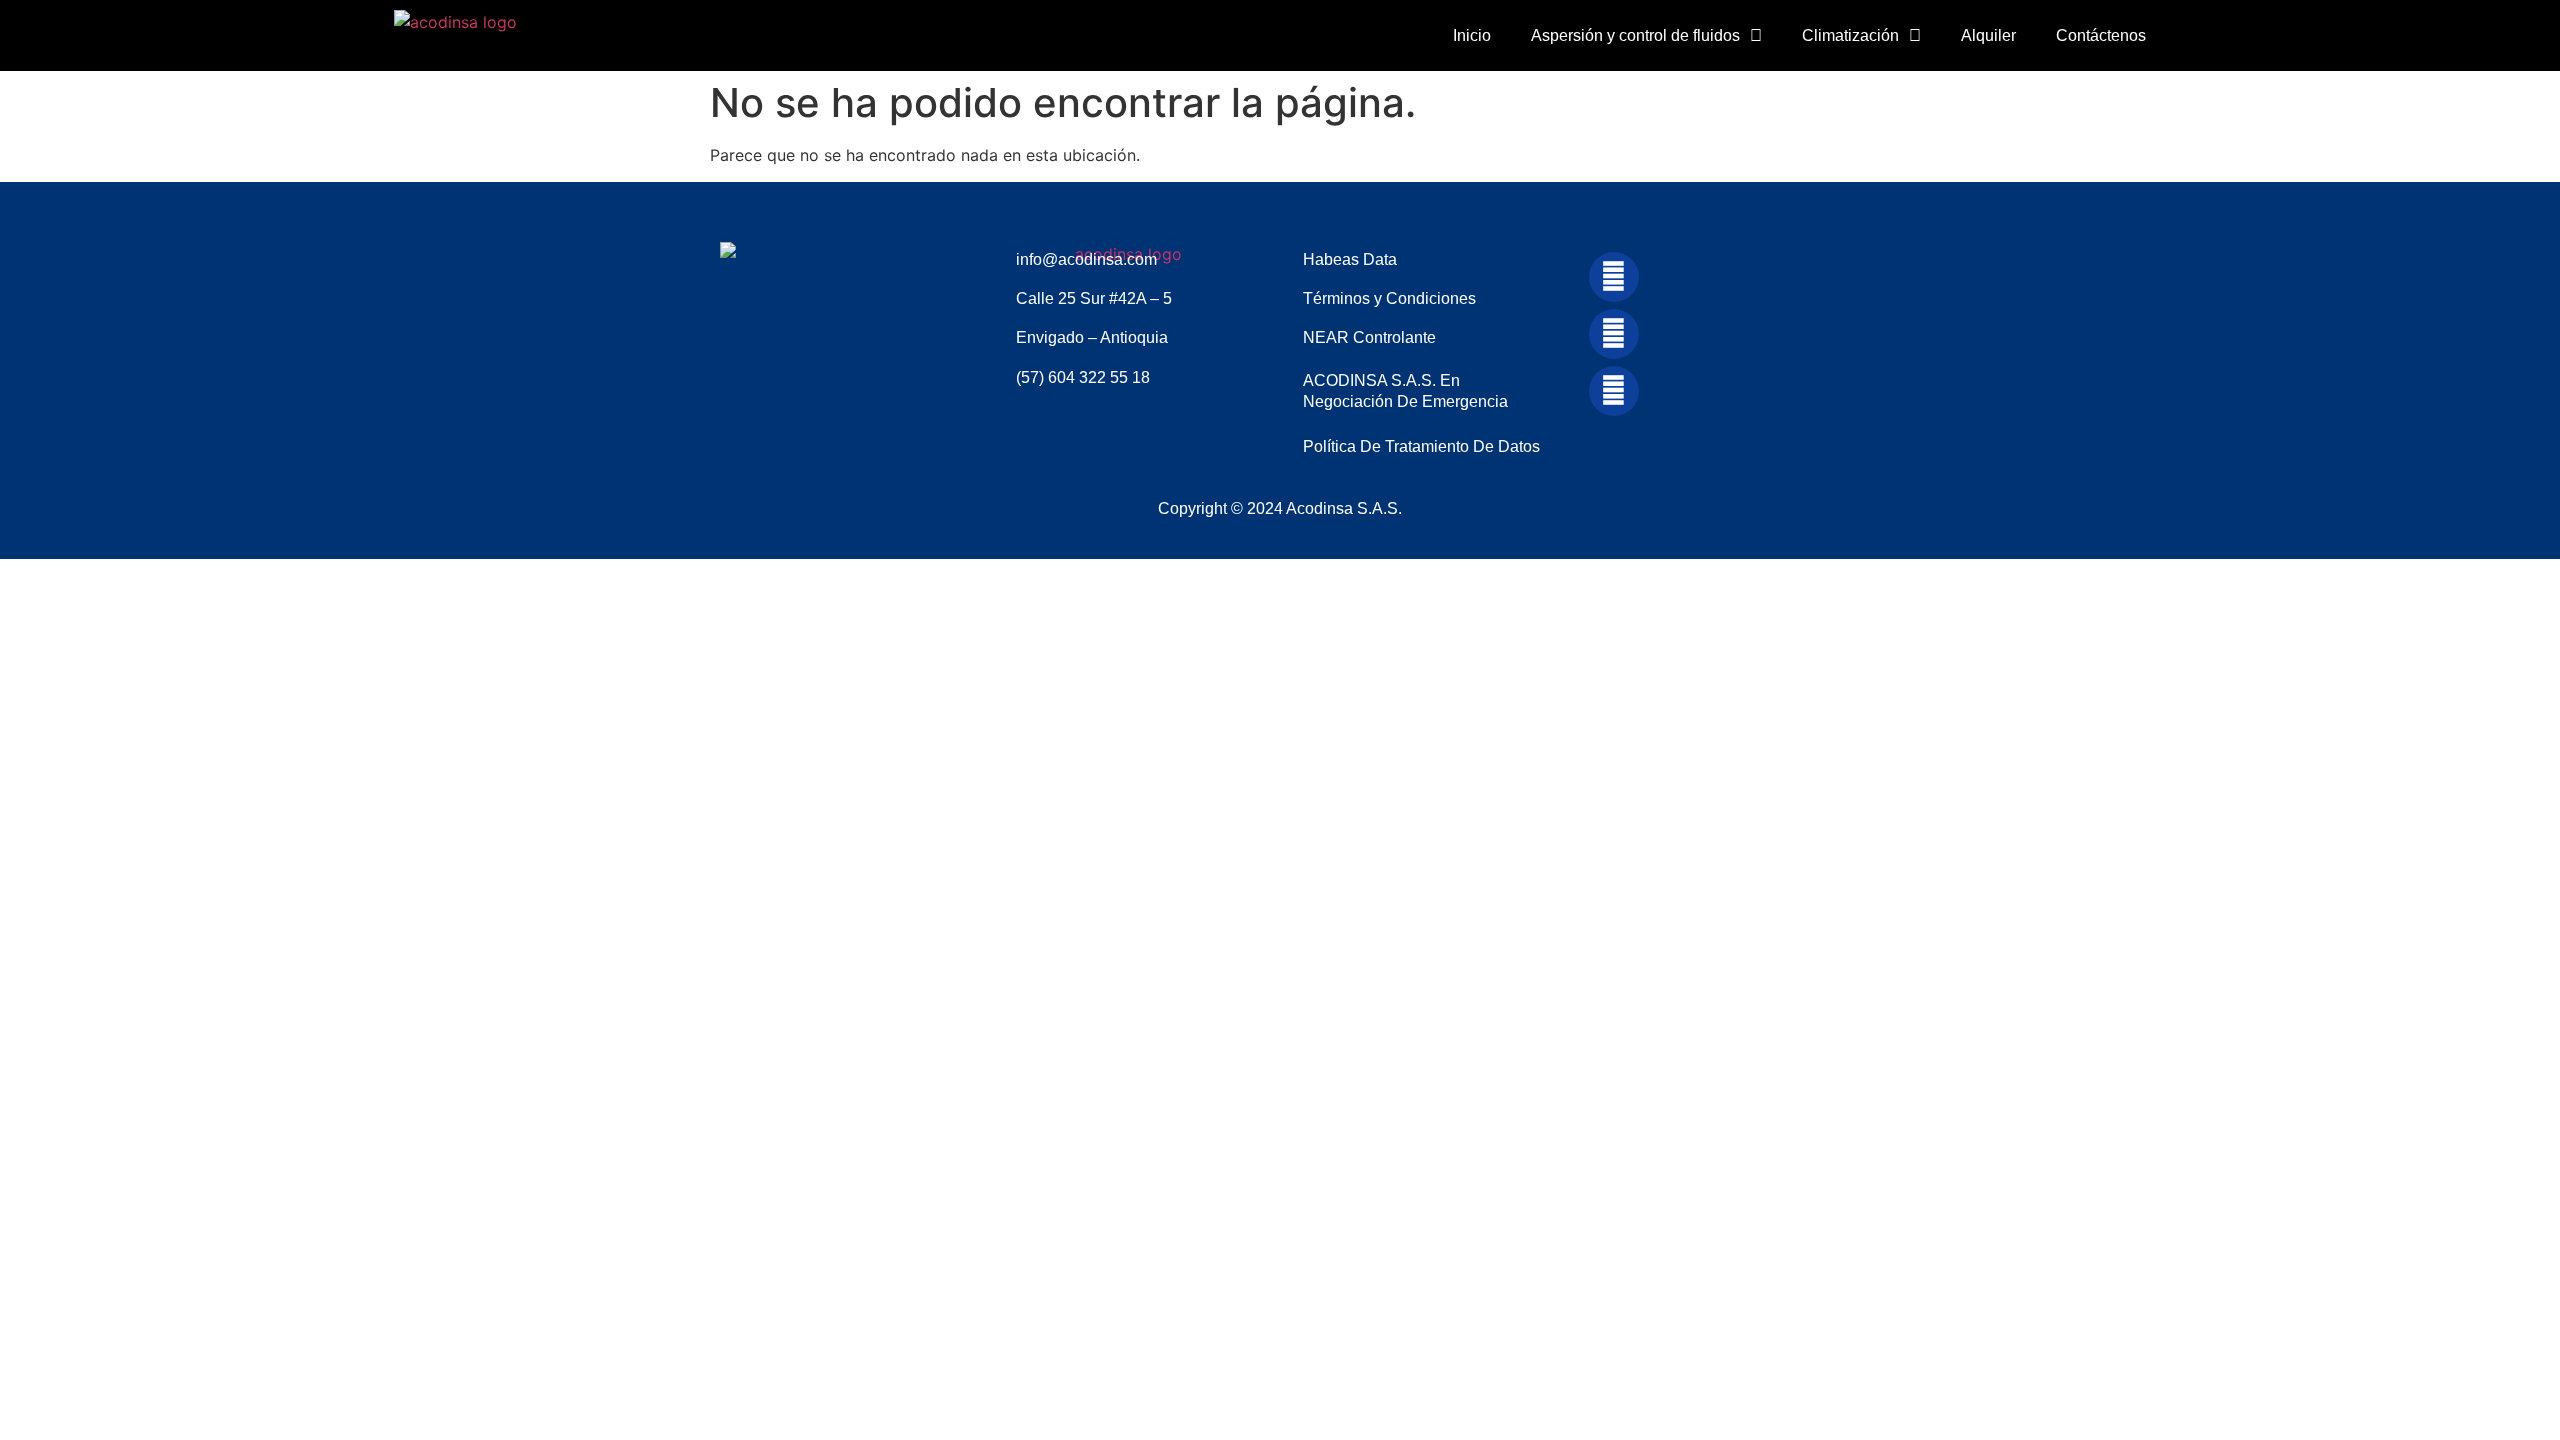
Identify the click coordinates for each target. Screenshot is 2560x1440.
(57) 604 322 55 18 (1083, 377)
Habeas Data (1350, 259)
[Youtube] (1614, 334)
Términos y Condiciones (1389, 298)
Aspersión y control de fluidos (1635, 35)
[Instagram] (1614, 391)
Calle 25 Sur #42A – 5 (1094, 298)
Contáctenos (2101, 35)
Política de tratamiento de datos (1421, 446)
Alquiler (1988, 35)
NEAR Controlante (1369, 337)
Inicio (1472, 35)
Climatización (1850, 35)
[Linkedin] (1614, 277)
